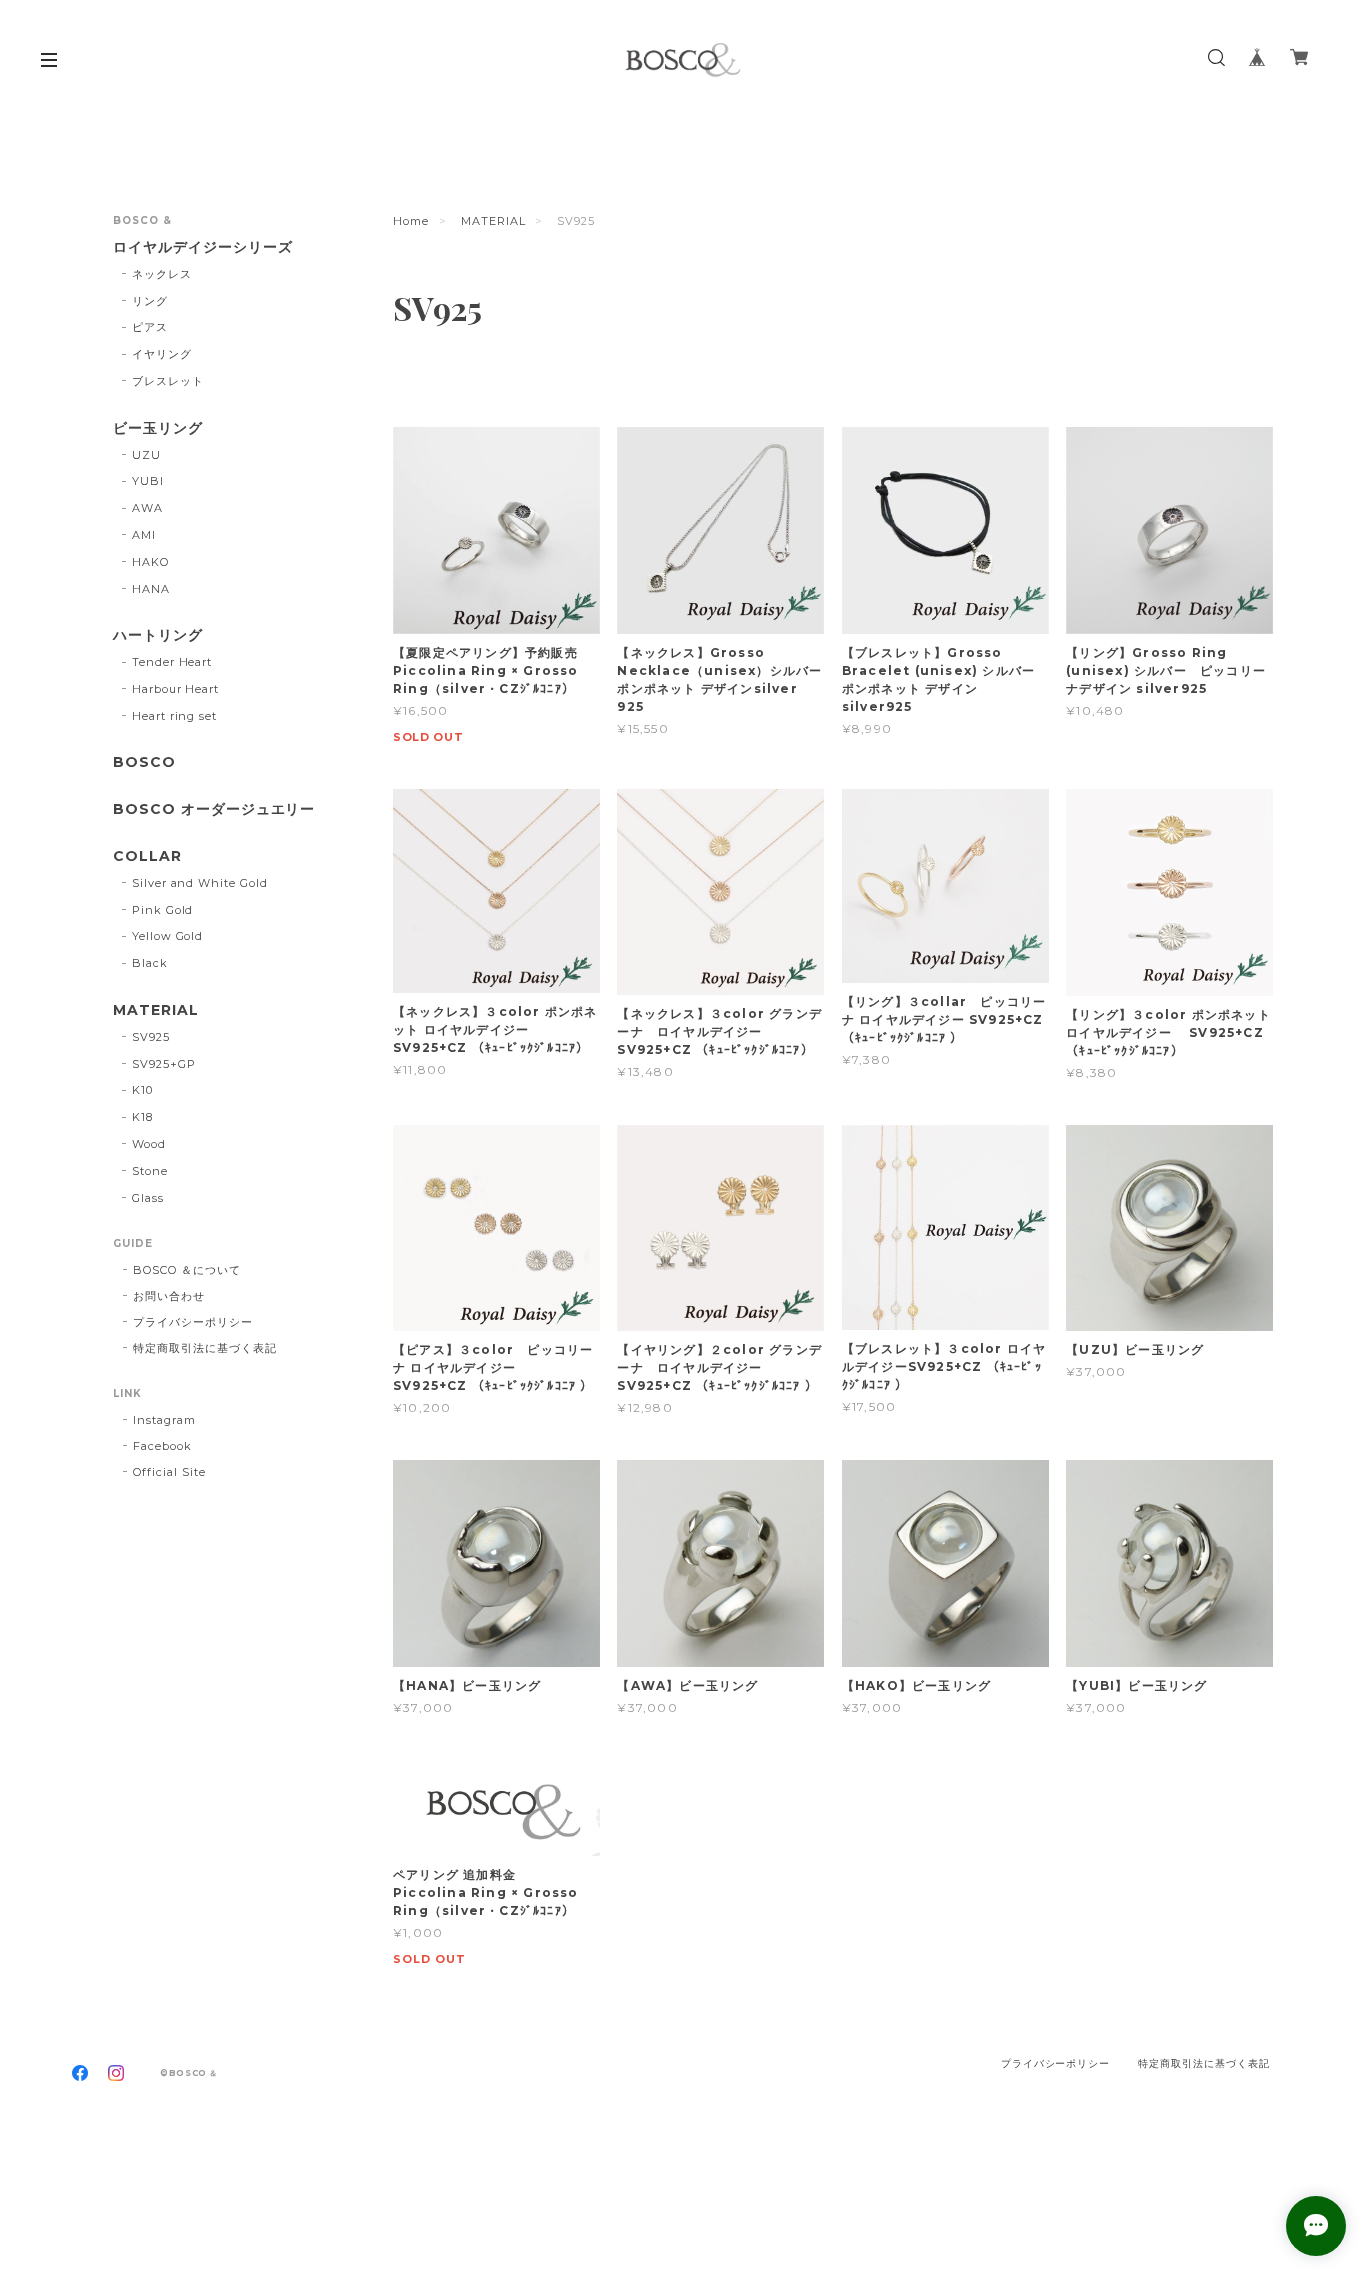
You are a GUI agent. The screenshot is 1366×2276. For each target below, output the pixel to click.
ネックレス (162, 274)
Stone (150, 1171)
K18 (142, 1117)
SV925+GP (164, 1064)
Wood (149, 1144)
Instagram (164, 1420)
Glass (148, 1198)
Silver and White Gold (200, 883)
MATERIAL (493, 221)
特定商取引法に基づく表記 (205, 1348)
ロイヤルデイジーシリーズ (203, 247)
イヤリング (162, 354)
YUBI (148, 481)
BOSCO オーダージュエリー (214, 809)
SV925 (151, 1037)
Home (411, 221)
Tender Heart (172, 662)
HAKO (150, 562)
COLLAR (147, 856)
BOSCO (144, 762)
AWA (147, 508)
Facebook (162, 1446)
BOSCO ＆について (187, 1270)
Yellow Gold (168, 936)
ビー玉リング (158, 428)
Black (150, 963)
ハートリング (158, 635)
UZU (146, 455)
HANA (151, 589)
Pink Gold (163, 910)
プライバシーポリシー (193, 1322)
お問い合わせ (169, 1296)
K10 (142, 1090)
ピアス (150, 327)
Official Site (169, 1472)
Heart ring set (174, 716)
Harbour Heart (175, 689)
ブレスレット (168, 381)
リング (150, 301)
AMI (144, 535)
